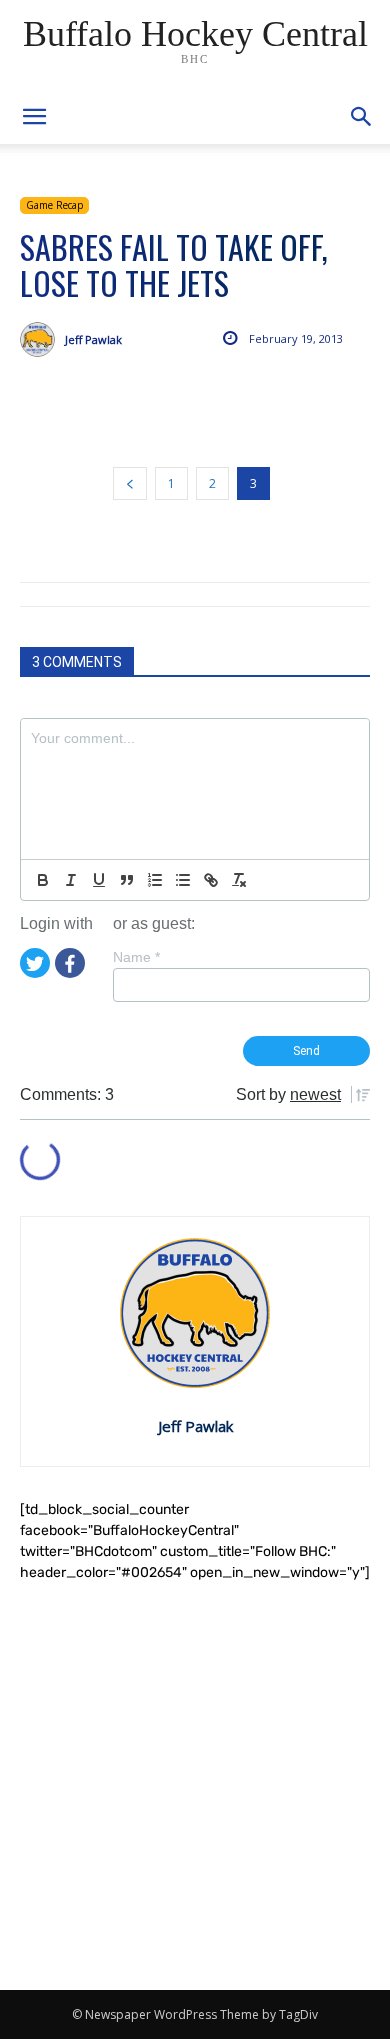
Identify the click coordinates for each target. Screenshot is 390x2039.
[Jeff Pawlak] (42, 339)
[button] (362, 117)
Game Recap (54, 205)
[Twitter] (35, 961)
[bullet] (183, 880)
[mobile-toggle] (34, 117)
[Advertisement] (195, 1786)
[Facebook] (70, 961)
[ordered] (155, 880)
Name (136, 957)
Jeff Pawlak (93, 339)
